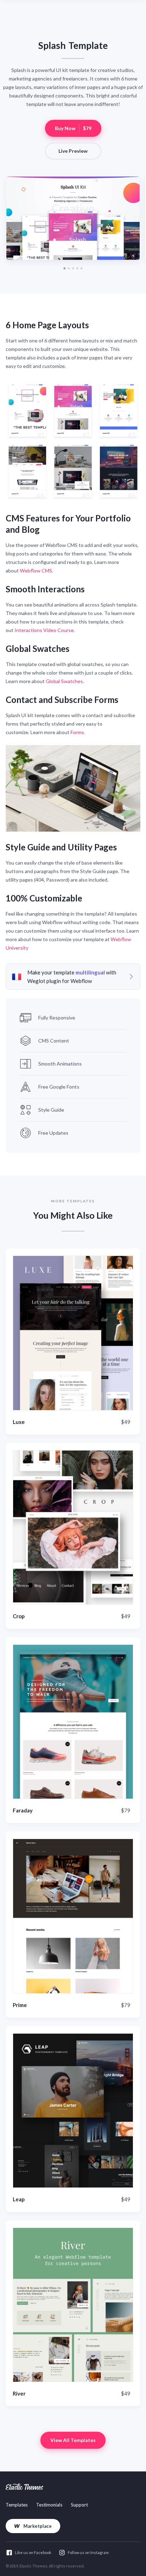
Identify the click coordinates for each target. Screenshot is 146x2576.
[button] (64, 268)
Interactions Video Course (44, 630)
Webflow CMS (36, 571)
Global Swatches (64, 681)
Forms (77, 732)
